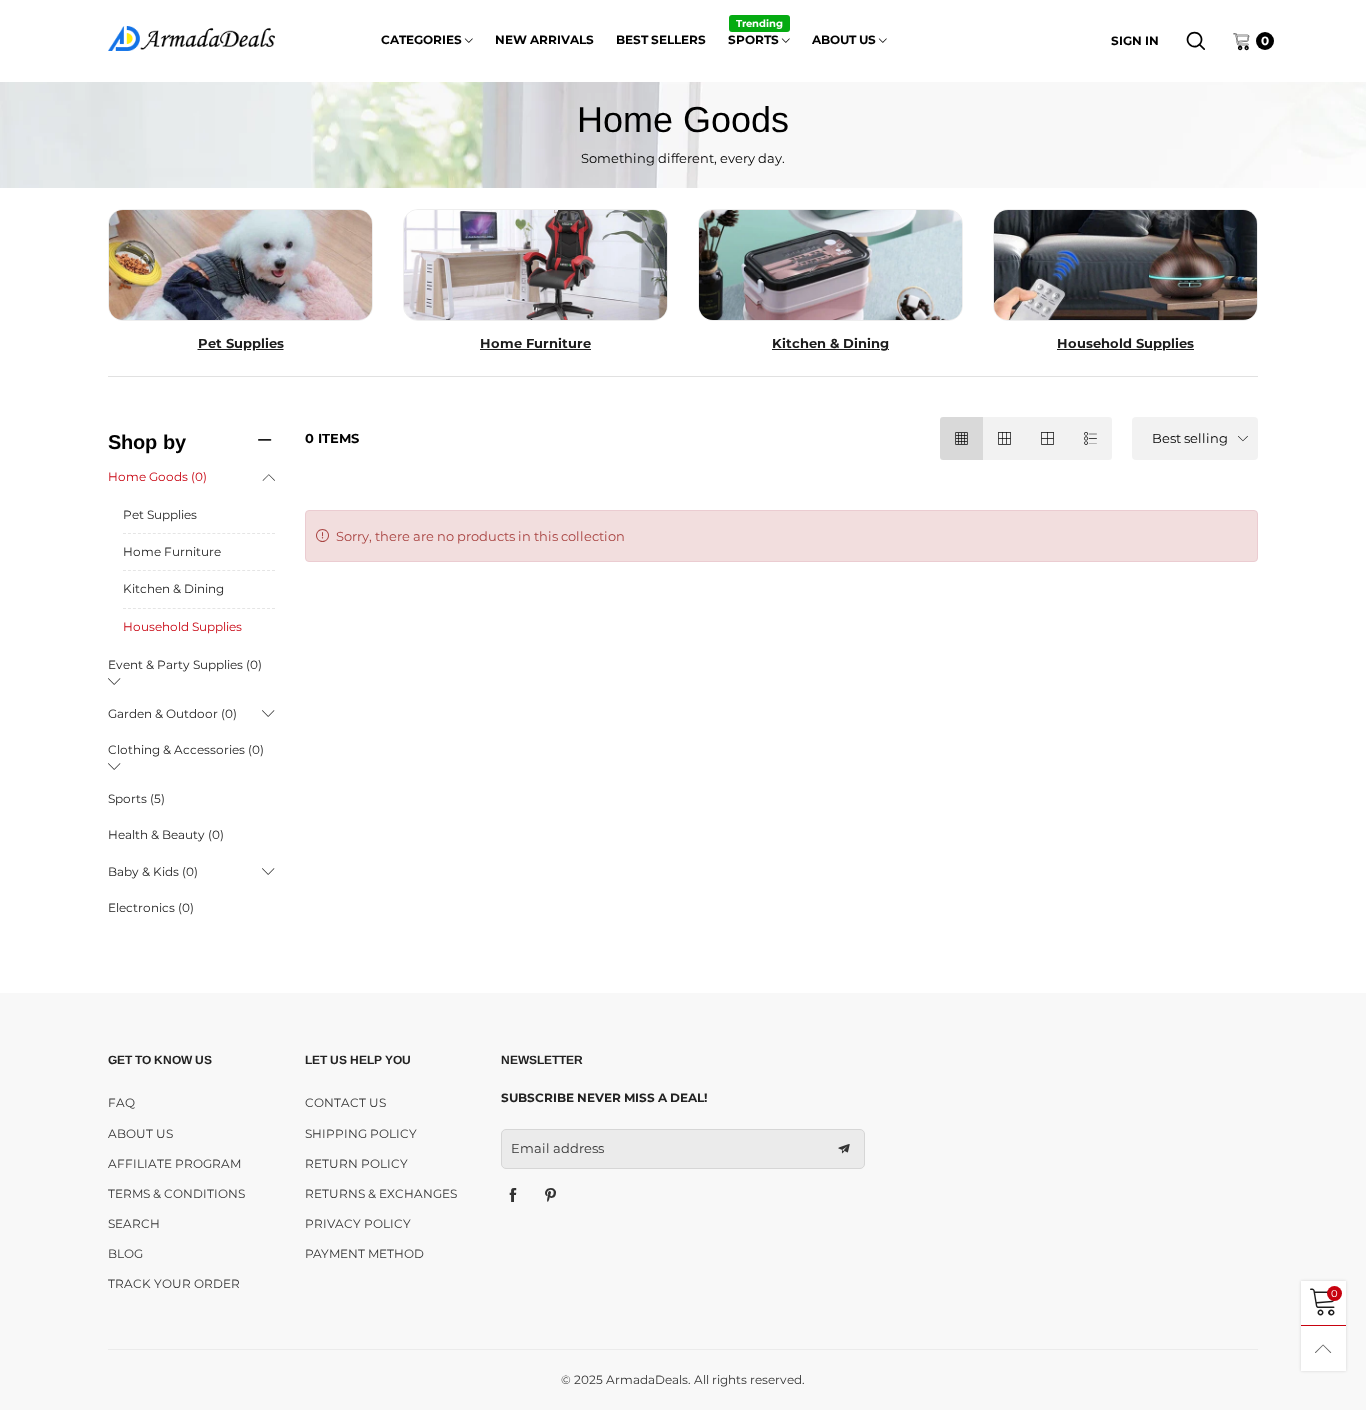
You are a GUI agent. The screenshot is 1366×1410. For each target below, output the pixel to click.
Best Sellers (661, 39)
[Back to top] (1323, 1348)
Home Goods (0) (157, 476)
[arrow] (268, 477)
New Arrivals (544, 39)
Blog (125, 1253)
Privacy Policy (358, 1223)
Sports (755, 38)
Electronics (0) (151, 907)
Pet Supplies (160, 514)
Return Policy (356, 1163)
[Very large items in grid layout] (1047, 438)
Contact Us (345, 1102)
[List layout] (1090, 438)
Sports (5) (136, 798)
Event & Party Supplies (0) (185, 664)
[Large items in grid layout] (1004, 438)
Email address (557, 1148)
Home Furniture (172, 551)
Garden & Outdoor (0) (172, 713)
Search (134, 1223)
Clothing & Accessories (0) (186, 749)
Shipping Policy (361, 1133)
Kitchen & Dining (173, 588)
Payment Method (364, 1253)
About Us (140, 1133)
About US (845, 39)
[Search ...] (1196, 41)
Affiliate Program (174, 1163)
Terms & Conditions (176, 1193)
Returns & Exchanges (381, 1193)
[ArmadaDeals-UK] (191, 38)
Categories (423, 39)
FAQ (121, 1102)
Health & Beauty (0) (166, 834)
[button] (844, 1149)
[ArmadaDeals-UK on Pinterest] (551, 1196)
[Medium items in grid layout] (961, 438)
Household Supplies (182, 626)
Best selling (1190, 438)
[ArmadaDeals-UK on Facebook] (513, 1196)
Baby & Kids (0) (153, 871)
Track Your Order (174, 1283)
